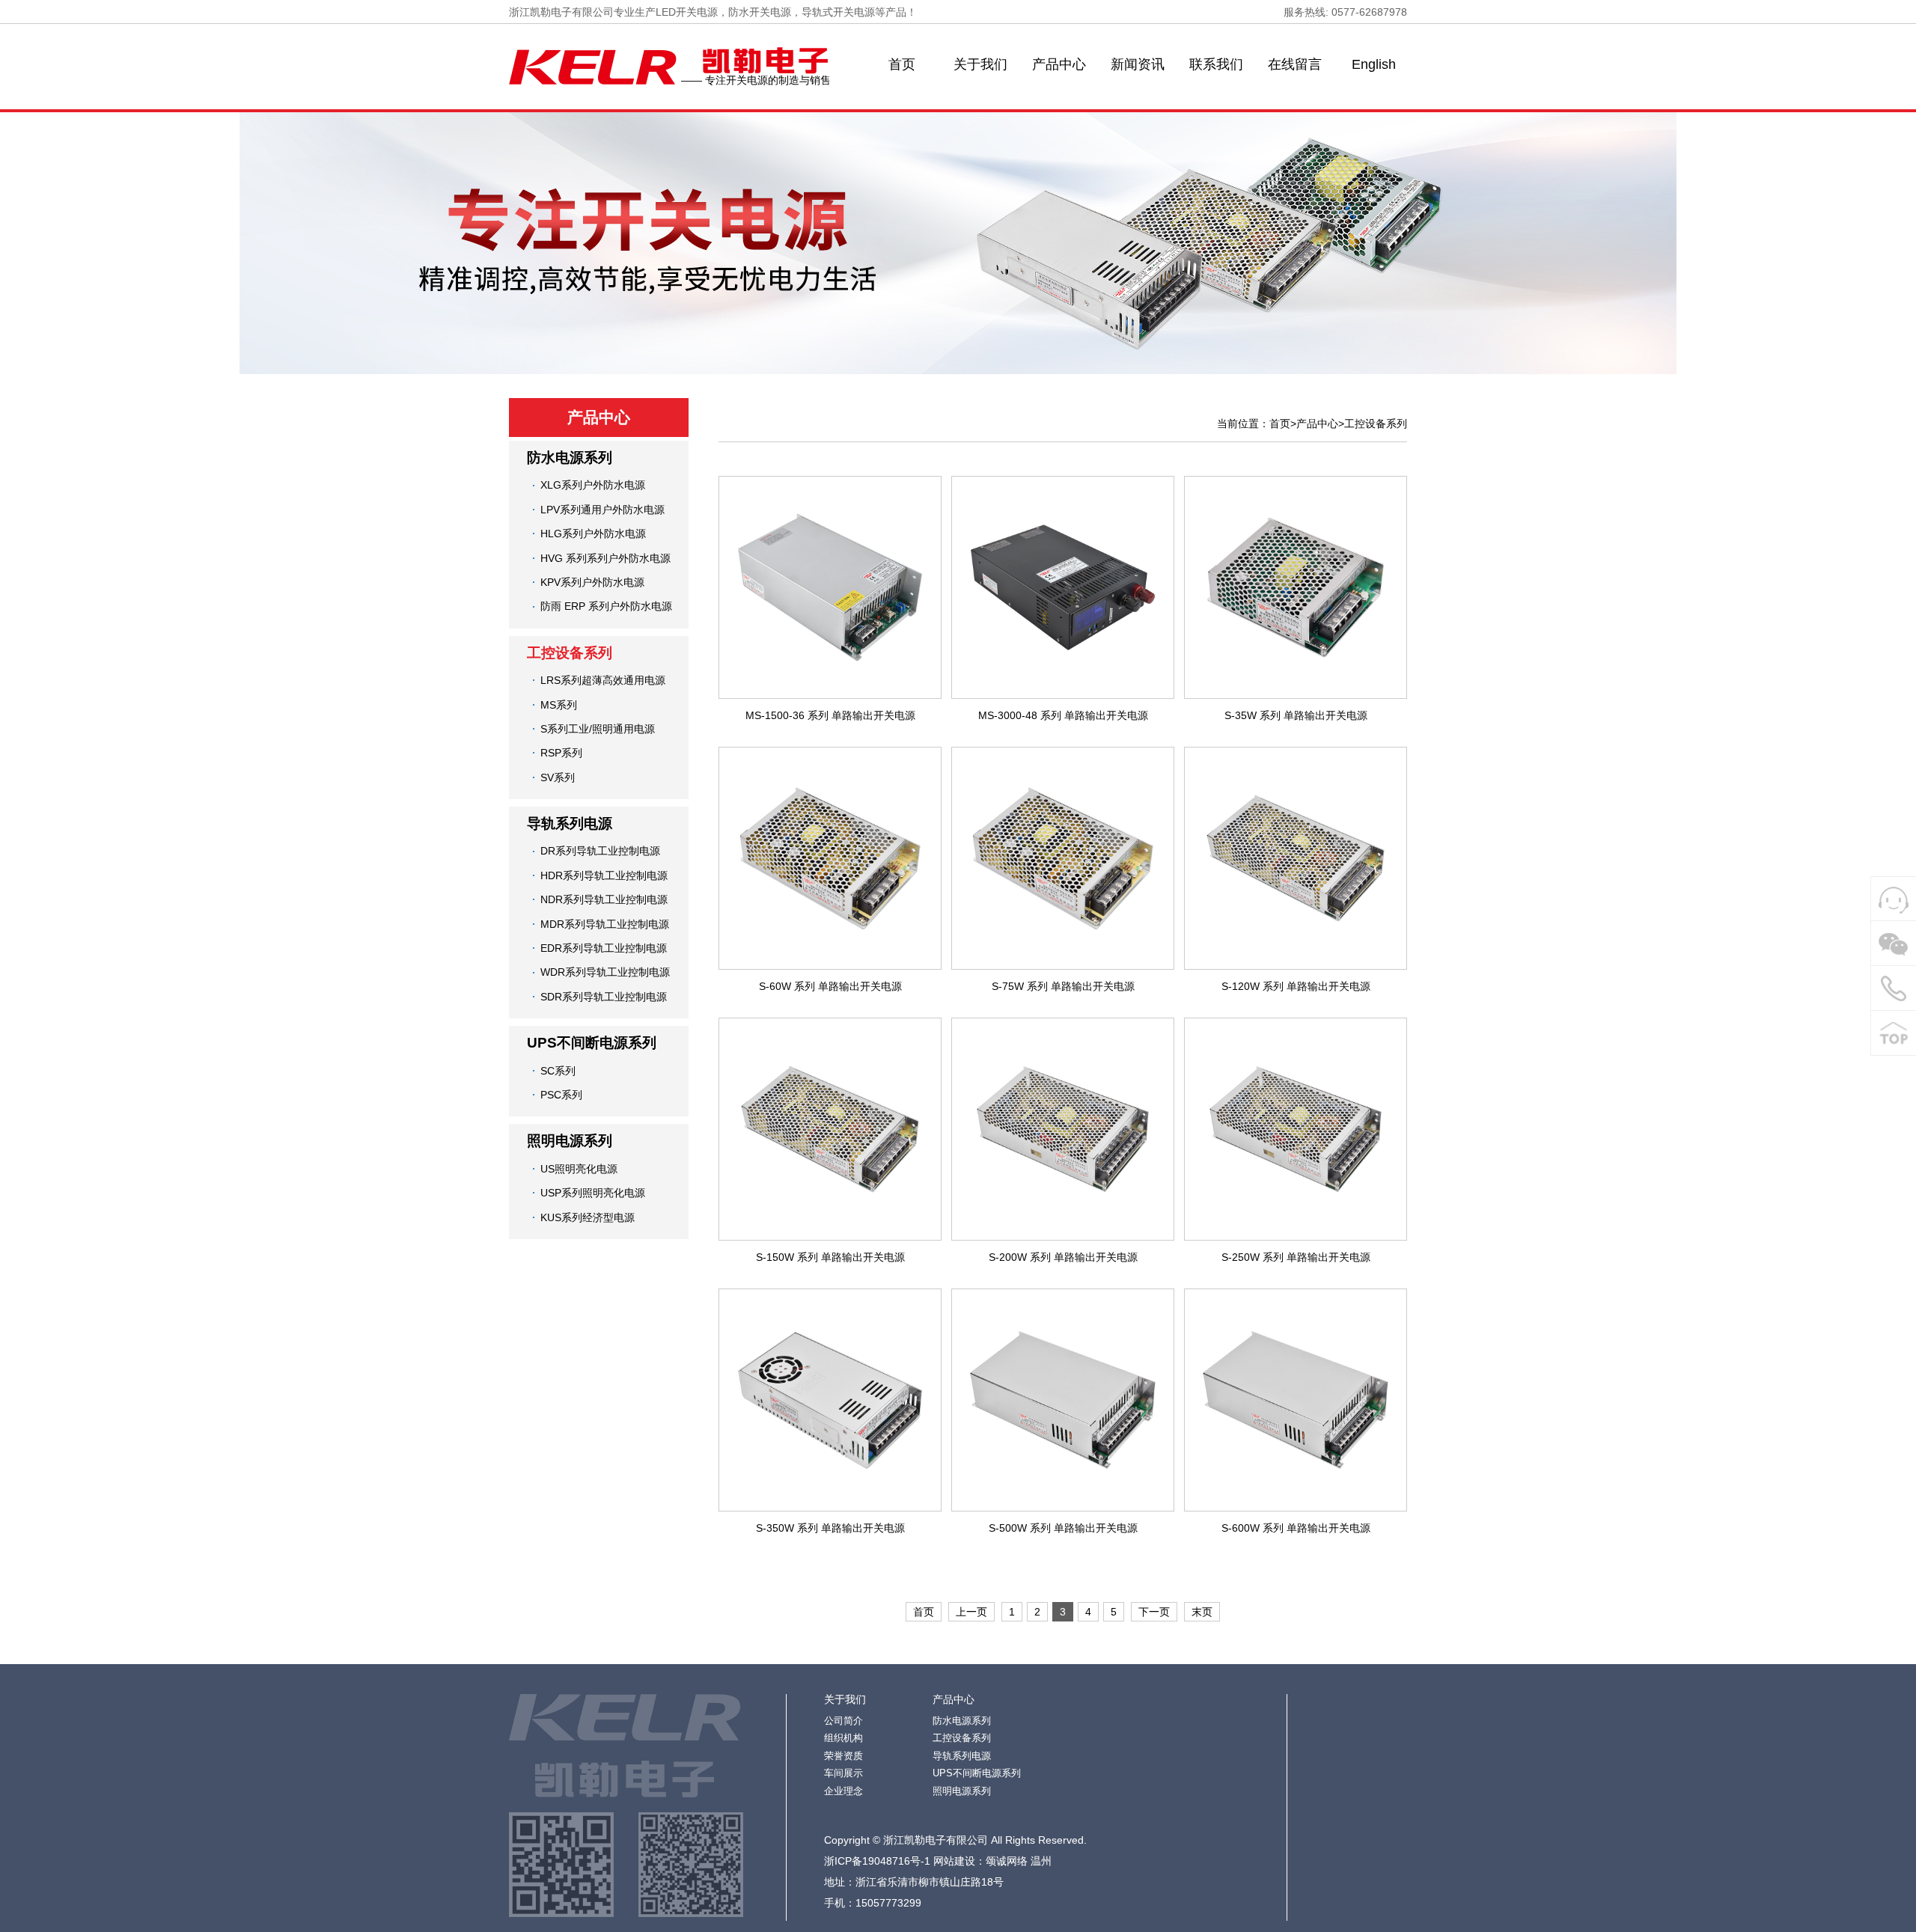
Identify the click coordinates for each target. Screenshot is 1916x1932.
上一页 (971, 1612)
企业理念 (843, 1791)
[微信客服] (1894, 944)
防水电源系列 (570, 458)
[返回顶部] (1894, 1033)
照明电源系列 (570, 1141)
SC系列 (558, 1071)
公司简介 (843, 1721)
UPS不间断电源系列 (592, 1043)
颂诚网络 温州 (1019, 1861)
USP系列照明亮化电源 (593, 1193)
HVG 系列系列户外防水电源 (605, 558)
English (1374, 64)
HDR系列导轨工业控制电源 (604, 875)
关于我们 (980, 64)
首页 (902, 64)
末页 (1202, 1612)
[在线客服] (1894, 899)
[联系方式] (1894, 988)
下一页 (1154, 1612)
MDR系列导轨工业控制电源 (605, 924)
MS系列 (559, 705)
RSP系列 (561, 753)
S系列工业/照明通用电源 (598, 729)
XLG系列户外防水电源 (593, 485)
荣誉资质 (843, 1756)
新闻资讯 (1138, 64)
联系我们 (1216, 64)
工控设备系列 (570, 653)
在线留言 (1295, 64)
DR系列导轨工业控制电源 (600, 851)
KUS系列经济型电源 (588, 1217)
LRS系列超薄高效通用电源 (603, 680)
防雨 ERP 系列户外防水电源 (606, 606)
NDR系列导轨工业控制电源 (604, 899)
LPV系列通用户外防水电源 (602, 510)
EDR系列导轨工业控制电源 (604, 948)
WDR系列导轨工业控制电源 (605, 972)
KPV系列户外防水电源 (592, 582)
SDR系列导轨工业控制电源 (604, 997)
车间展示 (843, 1773)
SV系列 (558, 777)
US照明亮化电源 (579, 1169)
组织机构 (843, 1738)
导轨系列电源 (570, 823)
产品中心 (1059, 64)
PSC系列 (561, 1095)
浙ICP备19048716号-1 (877, 1861)
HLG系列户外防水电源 (593, 534)
